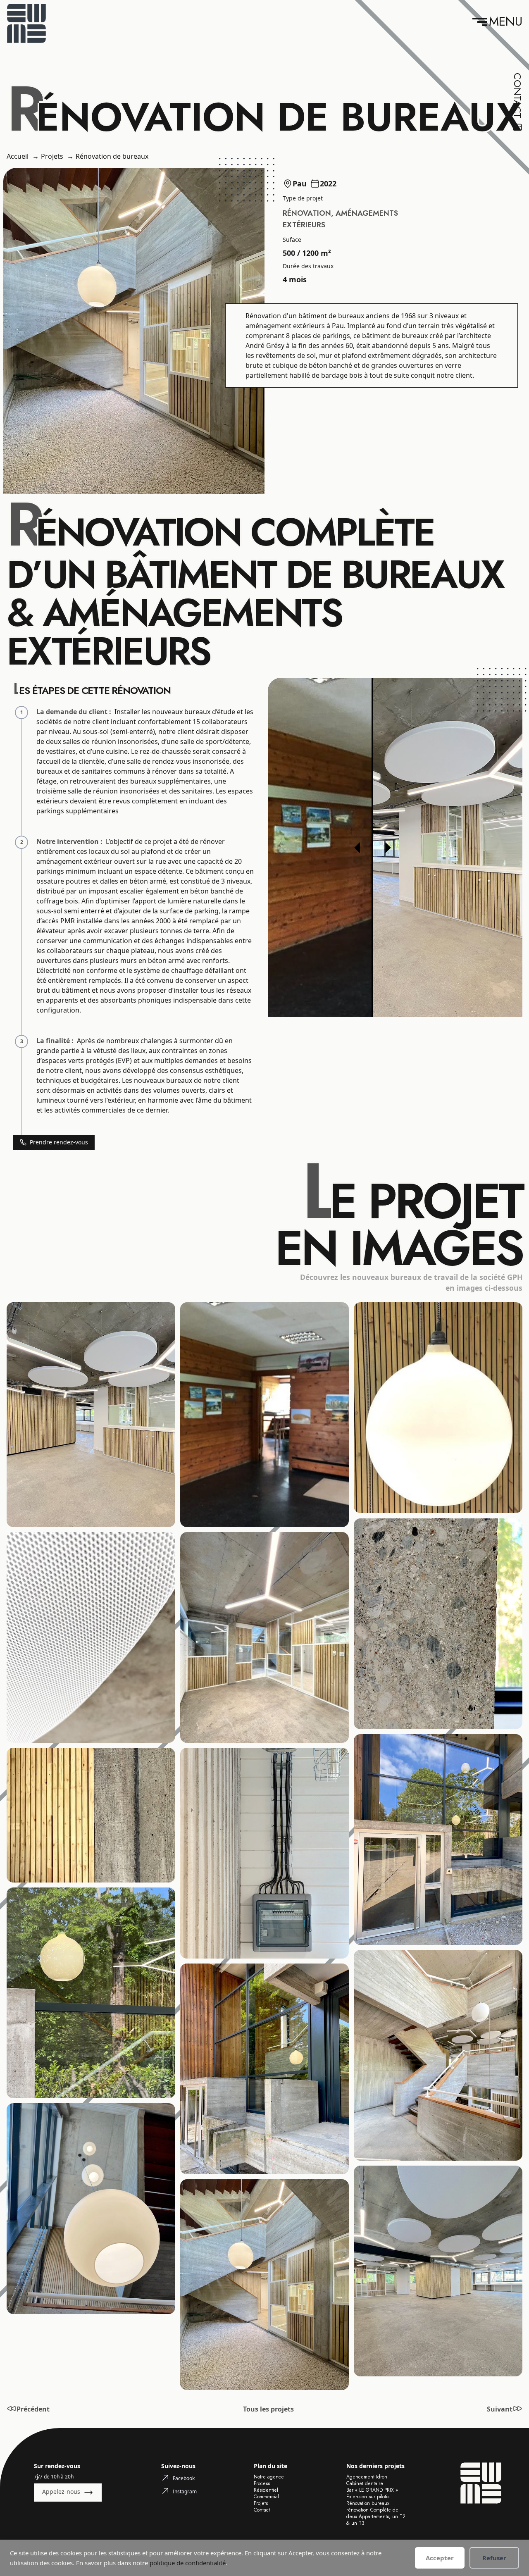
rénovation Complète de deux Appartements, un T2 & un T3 (376, 2516)
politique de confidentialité (188, 2563)
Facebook (184, 2478)
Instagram (185, 2491)
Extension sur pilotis (368, 2497)
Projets (261, 2503)
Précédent (33, 2409)
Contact (262, 2510)
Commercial (266, 2497)
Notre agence (269, 2477)
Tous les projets (268, 2409)
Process (263, 2483)
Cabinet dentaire (365, 2483)
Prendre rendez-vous (59, 1142)
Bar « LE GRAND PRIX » (372, 2490)
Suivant (500, 2409)
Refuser (494, 2558)
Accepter (440, 2558)
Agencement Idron (367, 2477)
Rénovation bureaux (368, 2503)
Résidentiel (266, 2490)
